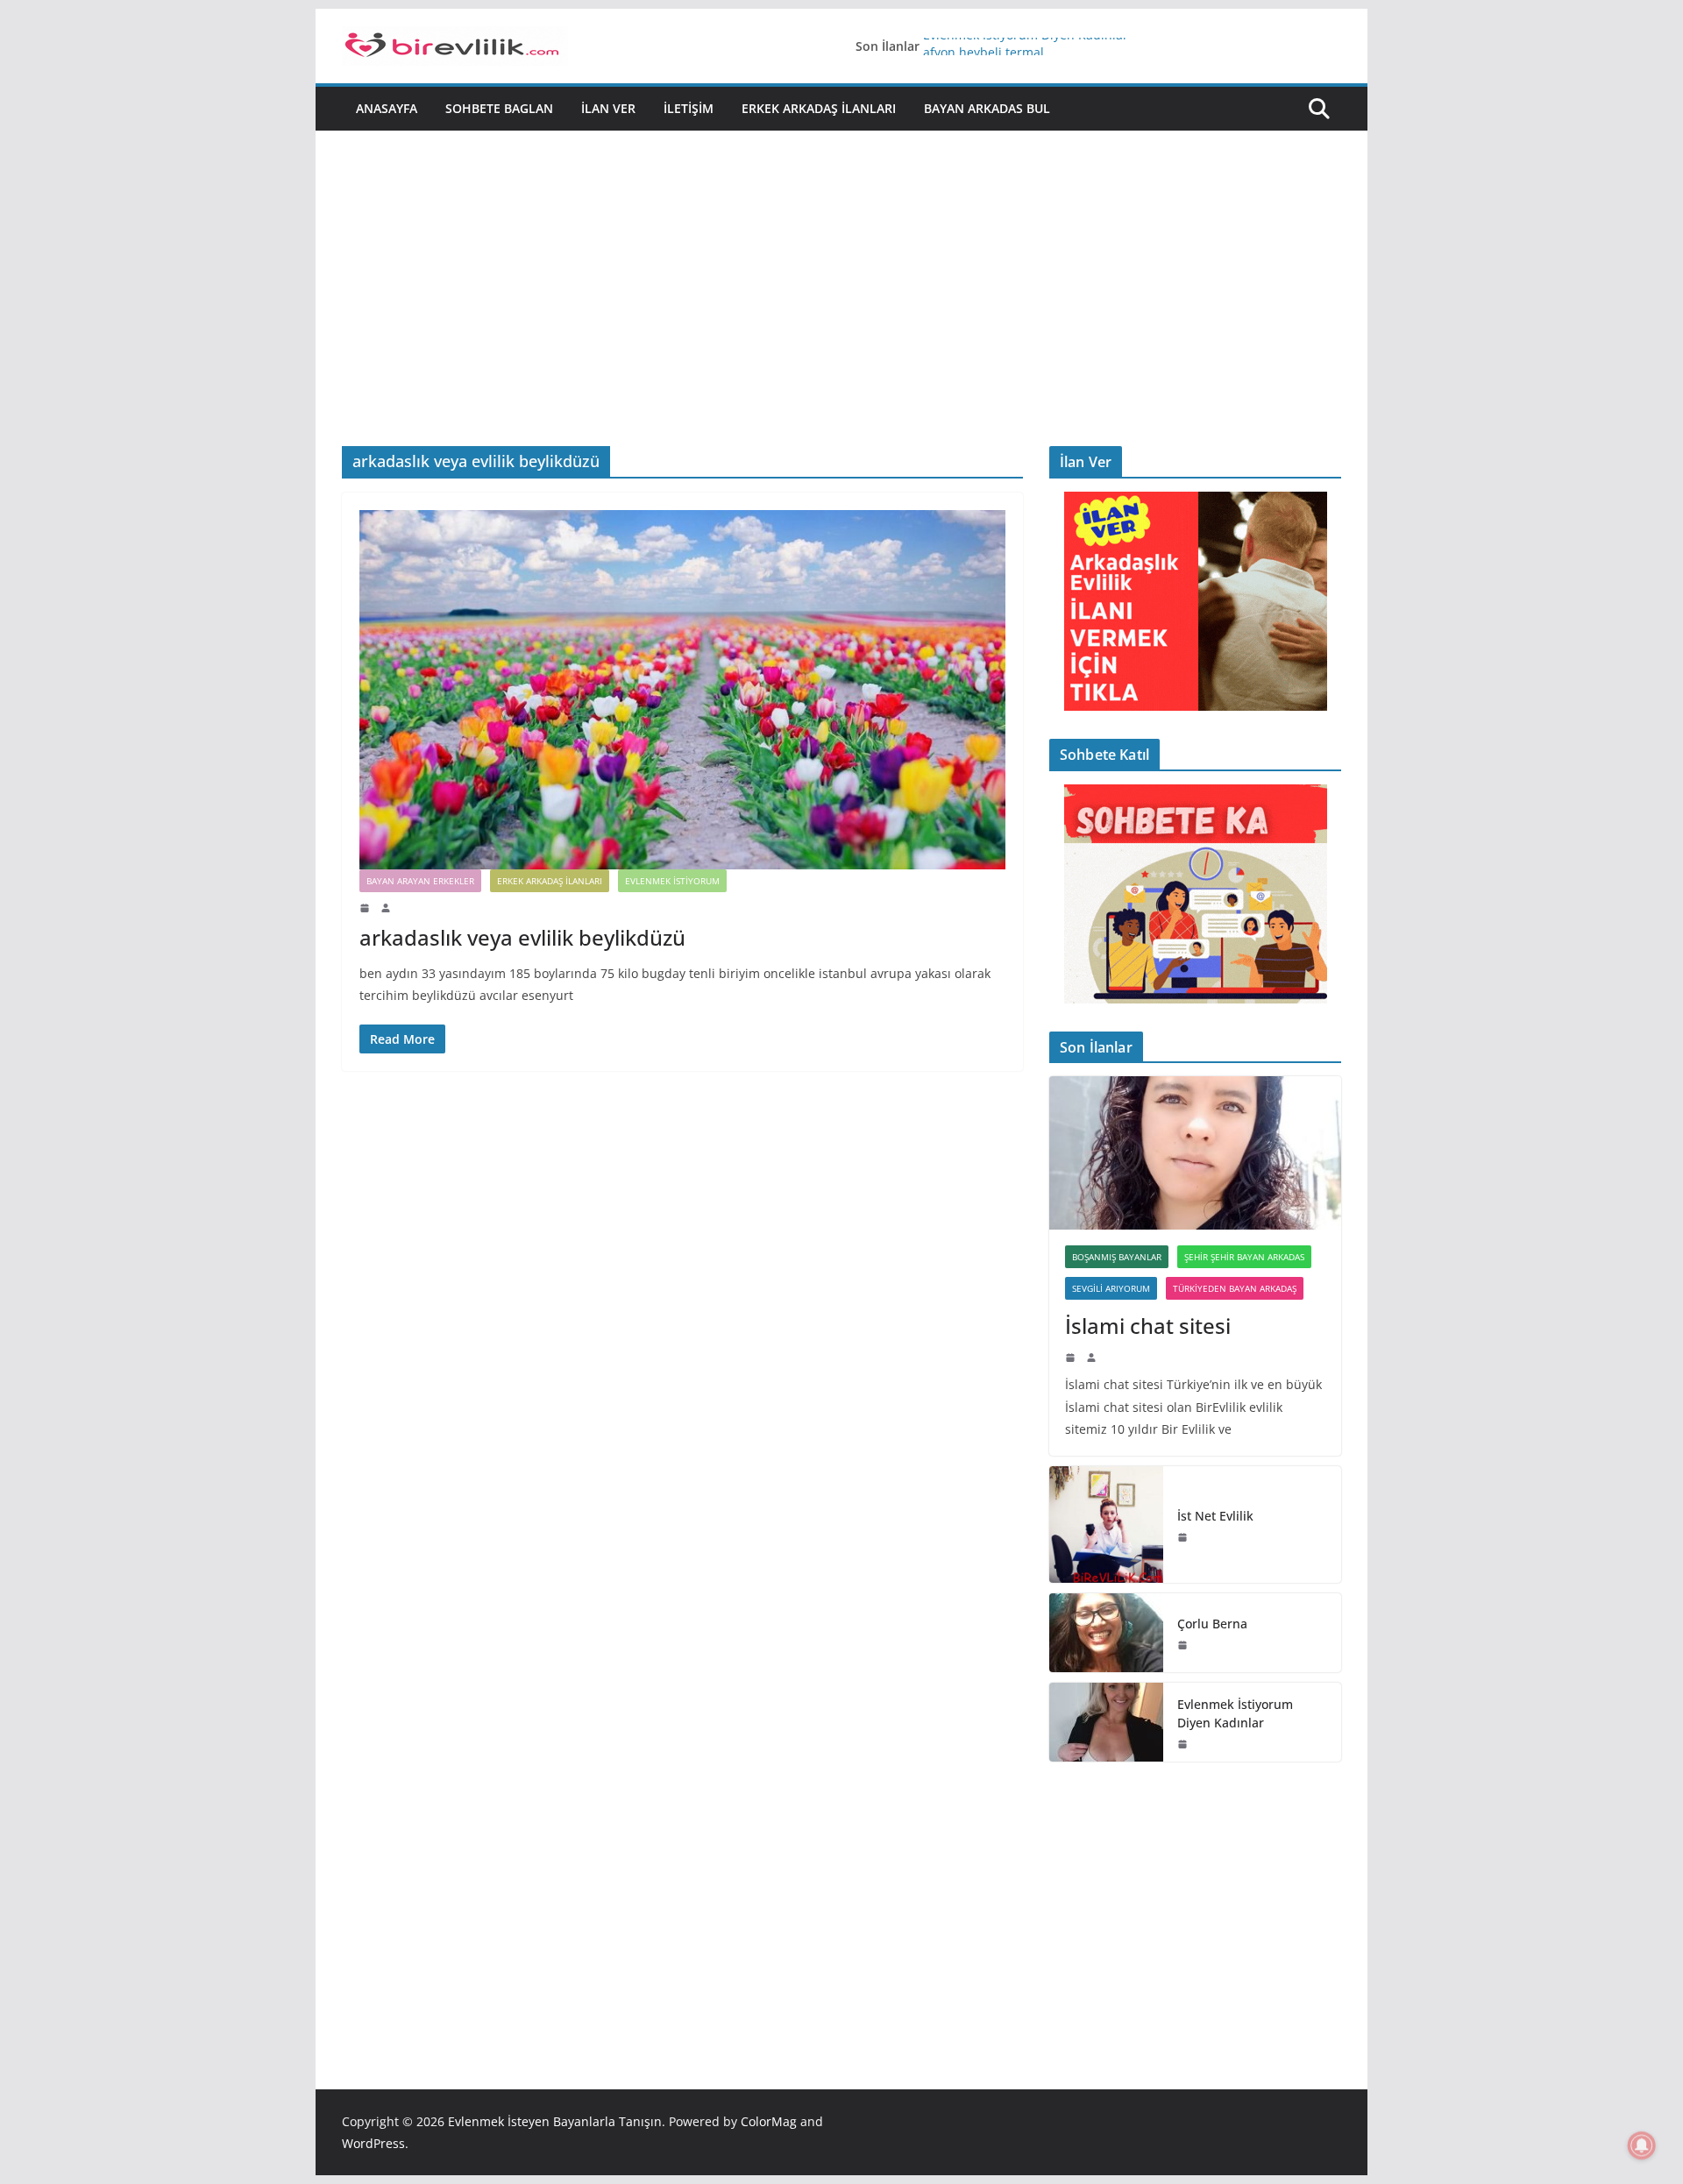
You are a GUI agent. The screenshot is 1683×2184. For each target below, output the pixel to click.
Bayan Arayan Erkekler (420, 881)
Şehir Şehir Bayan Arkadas (1244, 1257)
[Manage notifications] (1642, 2145)
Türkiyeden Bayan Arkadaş (1235, 1288)
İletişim (689, 108)
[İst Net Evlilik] (1106, 1525)
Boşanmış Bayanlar (1117, 1257)
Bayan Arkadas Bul (987, 108)
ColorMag (769, 2121)
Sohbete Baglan (499, 108)
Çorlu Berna (1212, 1624)
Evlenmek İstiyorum (672, 881)
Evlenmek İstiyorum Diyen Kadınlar (1026, 46)
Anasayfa (387, 108)
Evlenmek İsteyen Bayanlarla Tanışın (555, 2121)
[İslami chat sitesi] (1195, 1153)
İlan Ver (608, 108)
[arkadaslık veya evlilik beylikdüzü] (682, 690)
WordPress (373, 2143)
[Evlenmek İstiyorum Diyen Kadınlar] (1106, 1722)
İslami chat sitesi (1148, 1326)
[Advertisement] (841, 315)
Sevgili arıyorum (1111, 1288)
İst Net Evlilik (1215, 1516)
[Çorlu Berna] (1106, 1633)
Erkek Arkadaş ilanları (819, 108)
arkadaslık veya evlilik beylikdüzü (522, 937)
